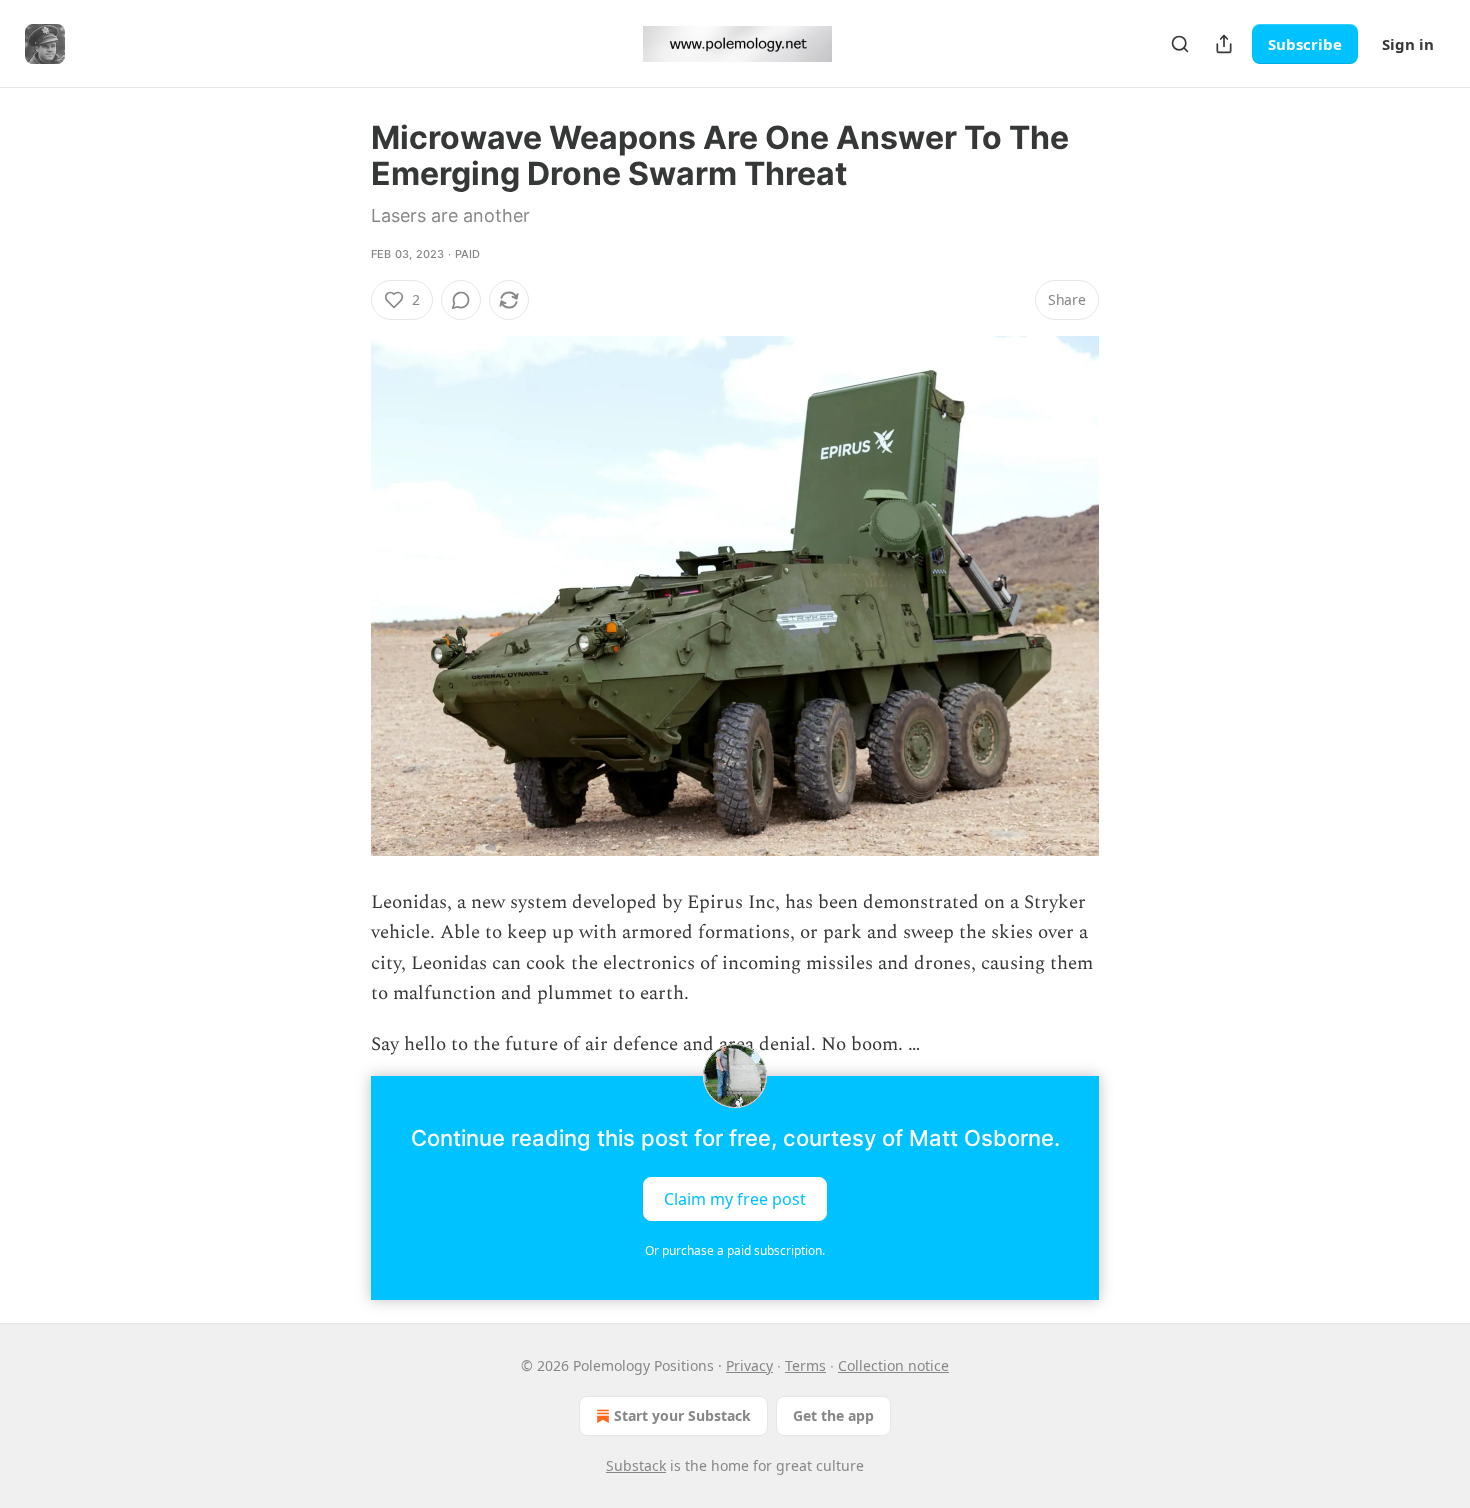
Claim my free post (735, 1199)
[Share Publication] (1224, 44)
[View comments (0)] (461, 300)
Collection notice (893, 1365)
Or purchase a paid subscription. (735, 1250)
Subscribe (1305, 44)
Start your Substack (682, 1415)
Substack (636, 1465)
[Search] (1180, 44)
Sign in (1408, 44)
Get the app (833, 1415)
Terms (805, 1365)
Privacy (749, 1365)
